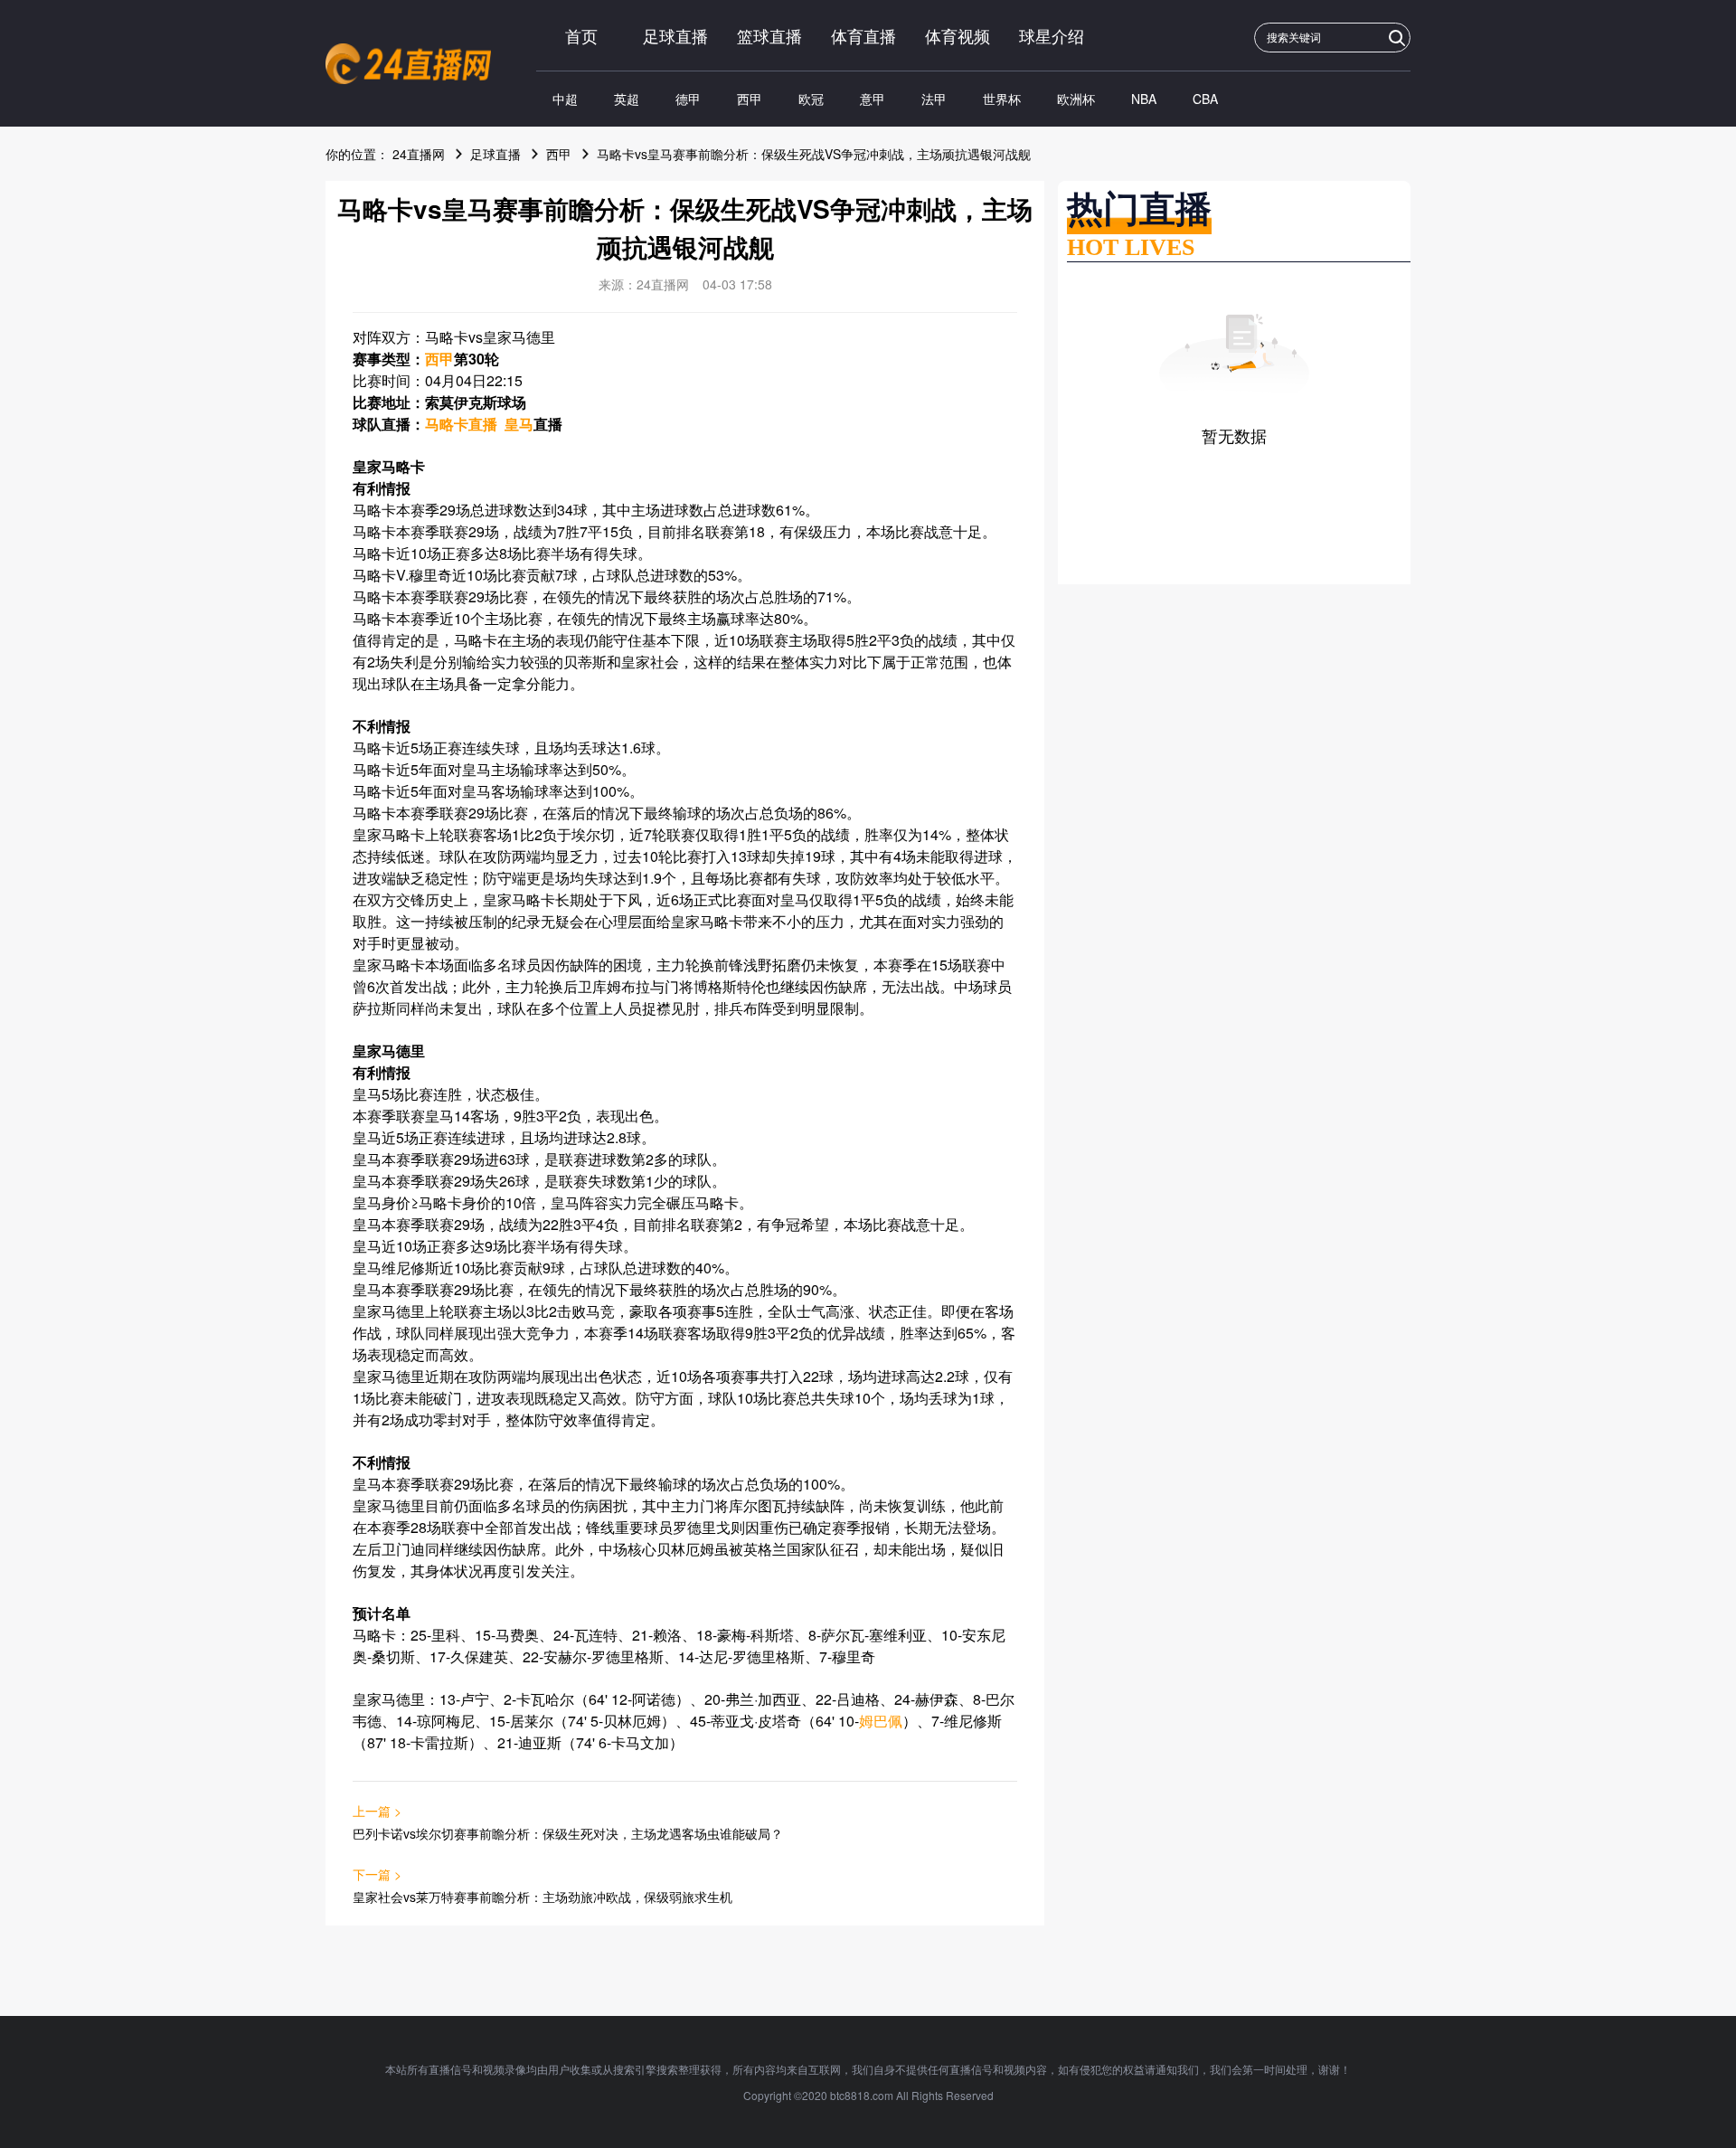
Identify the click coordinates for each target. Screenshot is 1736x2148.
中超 (565, 99)
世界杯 (1002, 99)
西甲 (750, 99)
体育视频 (958, 35)
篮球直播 (769, 35)
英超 (627, 99)
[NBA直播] (408, 64)
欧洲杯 (1076, 99)
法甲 (934, 99)
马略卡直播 (461, 424)
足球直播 (675, 35)
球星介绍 (1052, 35)
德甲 (688, 99)
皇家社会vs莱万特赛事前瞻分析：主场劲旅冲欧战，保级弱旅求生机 (542, 1897)
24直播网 (419, 154)
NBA (1144, 99)
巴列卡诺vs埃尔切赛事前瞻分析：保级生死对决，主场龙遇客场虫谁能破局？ (568, 1833)
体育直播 (863, 35)
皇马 (519, 424)
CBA (1205, 99)
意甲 (873, 99)
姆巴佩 (881, 1721)
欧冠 (811, 99)
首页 (581, 35)
